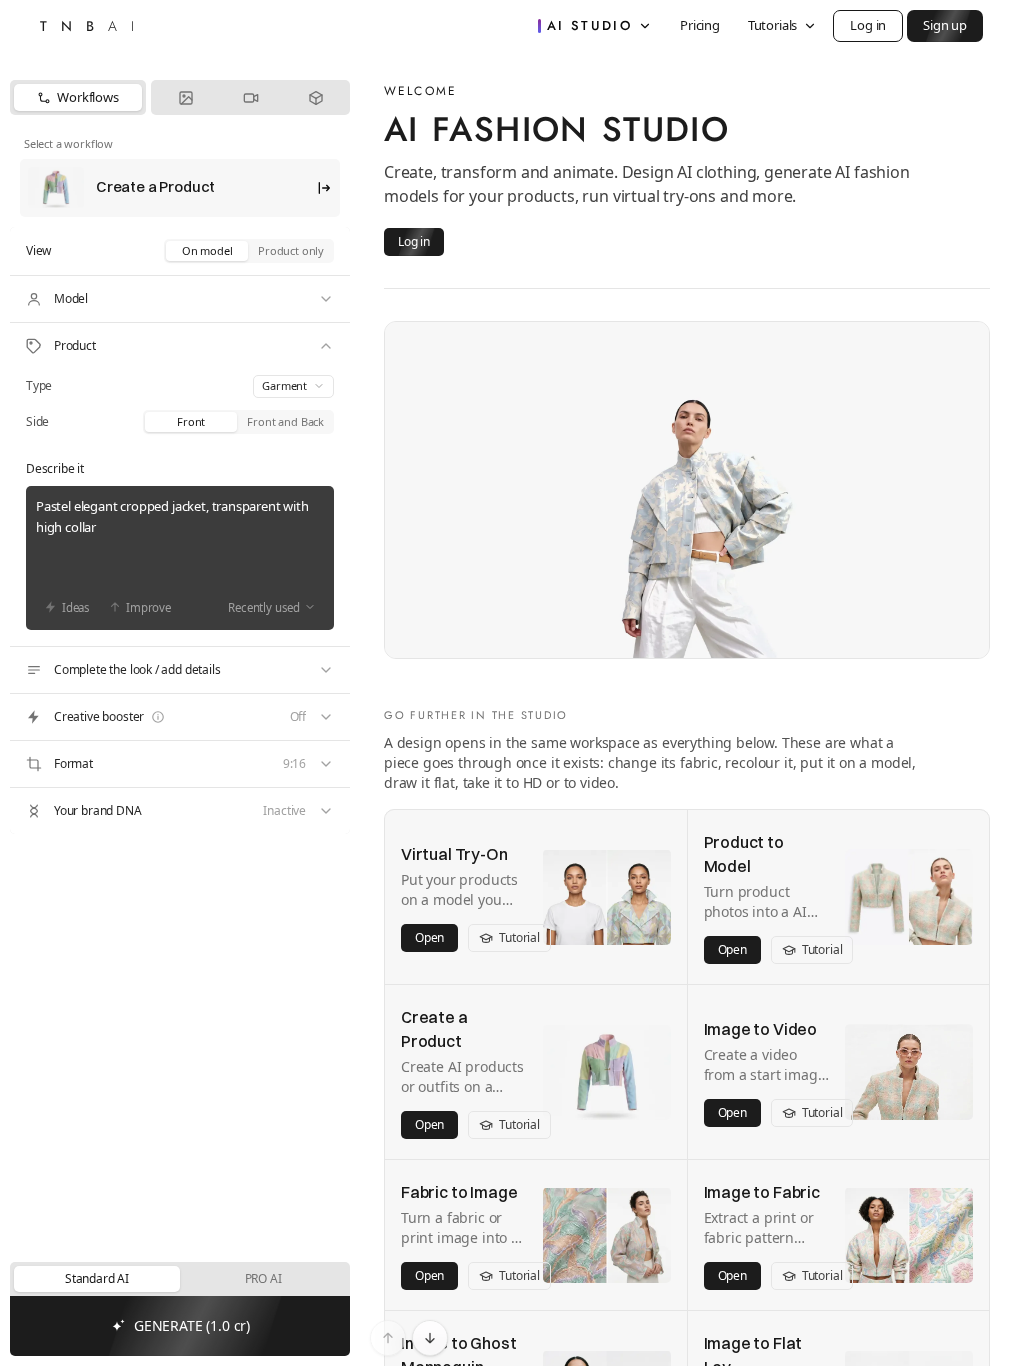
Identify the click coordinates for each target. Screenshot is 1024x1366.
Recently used (264, 607)
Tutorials (772, 25)
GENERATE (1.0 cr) (192, 1325)
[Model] (180, 299)
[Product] (180, 346)
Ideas (76, 607)
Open (429, 937)
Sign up (945, 25)
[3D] (315, 97)
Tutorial (519, 937)
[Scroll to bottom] (430, 1338)
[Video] (250, 97)
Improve (148, 607)
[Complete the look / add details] (180, 670)
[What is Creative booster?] (158, 717)
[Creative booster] (180, 717)
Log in (868, 25)
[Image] (185, 97)
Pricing (700, 25)
